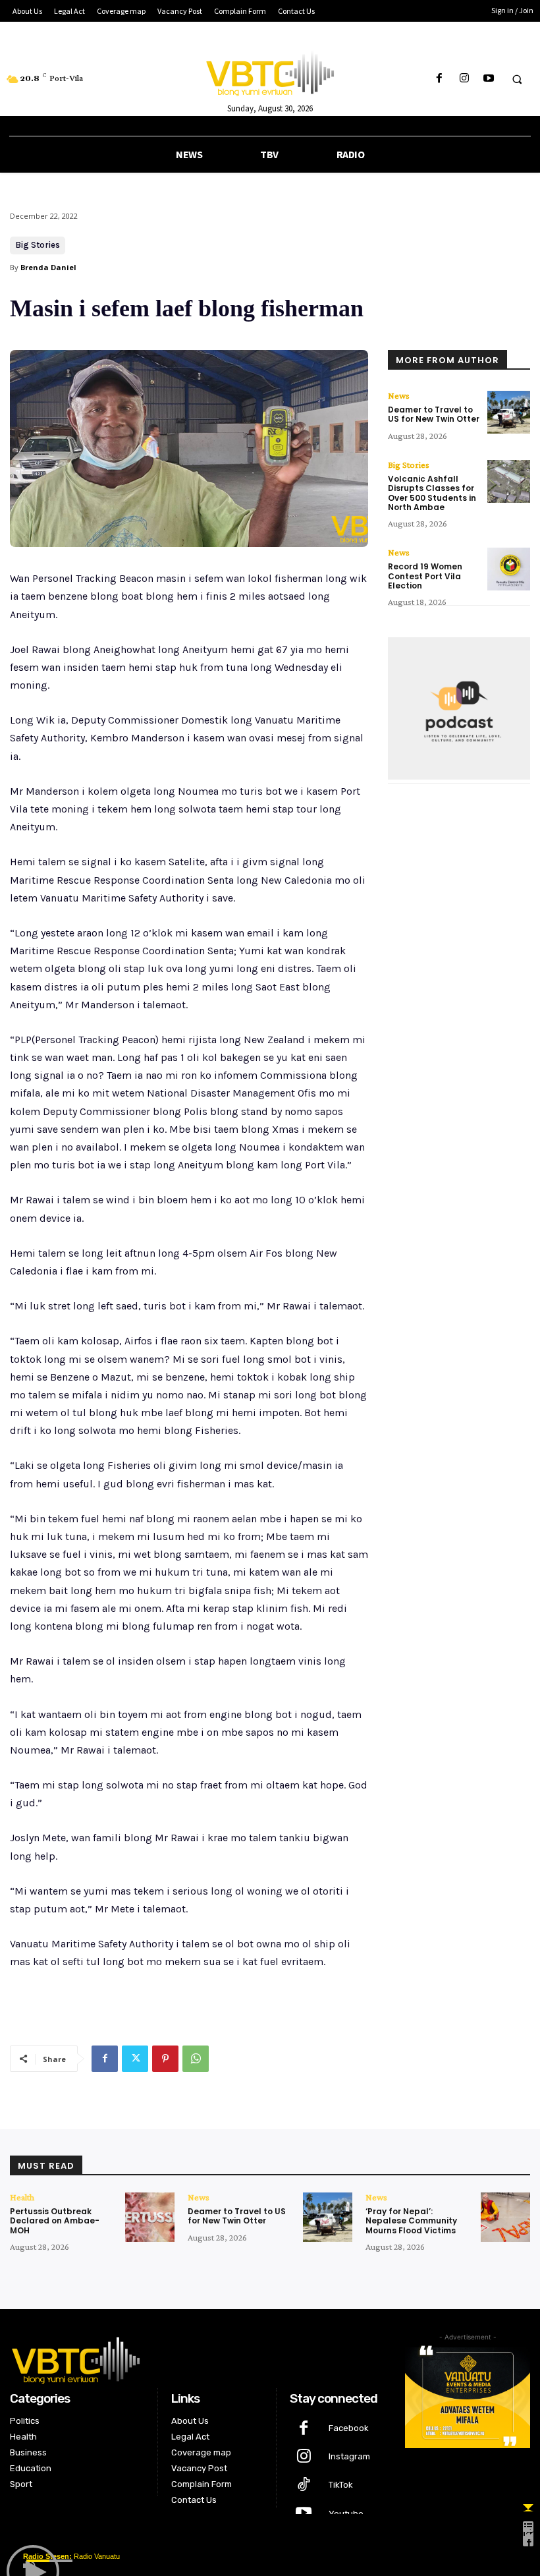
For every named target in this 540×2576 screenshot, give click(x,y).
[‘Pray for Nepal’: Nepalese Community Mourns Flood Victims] (505, 2217)
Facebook (349, 2428)
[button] (517, 79)
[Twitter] (135, 2059)
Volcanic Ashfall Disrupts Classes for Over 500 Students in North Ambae (432, 493)
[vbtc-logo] (198, 2359)
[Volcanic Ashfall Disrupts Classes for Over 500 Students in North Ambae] (509, 481)
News (399, 395)
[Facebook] (440, 79)
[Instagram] (464, 79)
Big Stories (38, 245)
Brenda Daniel (48, 267)
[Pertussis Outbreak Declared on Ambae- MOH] (150, 2217)
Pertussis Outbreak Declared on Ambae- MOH (55, 2221)
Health (22, 2197)
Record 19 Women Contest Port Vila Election (425, 576)
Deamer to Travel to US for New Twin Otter (434, 414)
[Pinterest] (165, 2059)
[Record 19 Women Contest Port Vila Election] (509, 569)
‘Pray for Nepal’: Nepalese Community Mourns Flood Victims (411, 2221)
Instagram (349, 2456)
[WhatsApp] (196, 2059)
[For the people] (270, 71)
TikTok (341, 2485)
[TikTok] (304, 2485)
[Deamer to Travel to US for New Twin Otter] (509, 412)
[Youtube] (488, 79)
